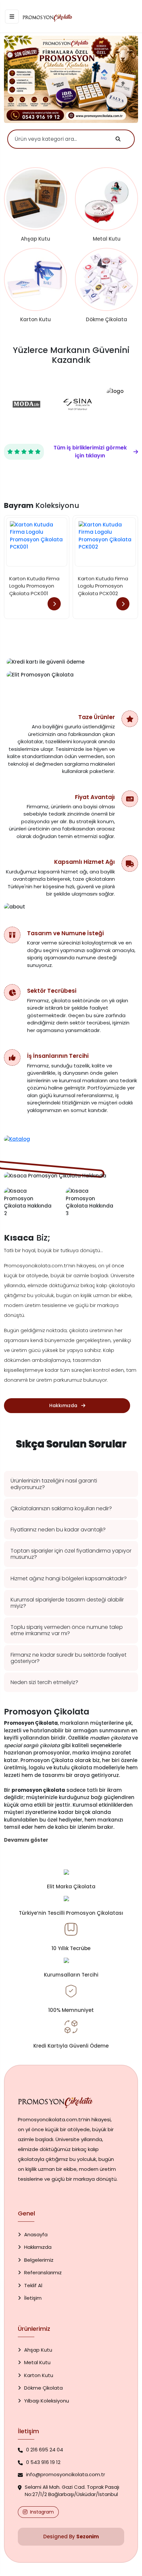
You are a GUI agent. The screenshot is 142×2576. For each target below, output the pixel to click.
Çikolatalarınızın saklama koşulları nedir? (61, 1508)
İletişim (33, 2298)
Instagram (42, 2512)
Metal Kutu (37, 2362)
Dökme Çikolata (43, 2388)
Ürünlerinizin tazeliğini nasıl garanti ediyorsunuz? (54, 1484)
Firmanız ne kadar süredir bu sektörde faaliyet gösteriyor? (69, 1658)
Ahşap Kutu (38, 2350)
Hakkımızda (38, 2247)
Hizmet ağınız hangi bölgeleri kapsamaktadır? (69, 1578)
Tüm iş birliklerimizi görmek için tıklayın (90, 452)
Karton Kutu (39, 2375)
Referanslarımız (43, 2272)
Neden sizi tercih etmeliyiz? (44, 1682)
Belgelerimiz (39, 2260)
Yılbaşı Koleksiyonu (47, 2401)
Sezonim (88, 2537)
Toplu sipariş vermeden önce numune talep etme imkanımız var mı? (67, 1630)
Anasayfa (36, 2234)
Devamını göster (26, 1840)
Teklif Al (33, 2285)
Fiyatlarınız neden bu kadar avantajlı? (58, 1530)
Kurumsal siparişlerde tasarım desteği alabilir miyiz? (67, 1603)
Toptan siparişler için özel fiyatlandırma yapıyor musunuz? (71, 1554)
